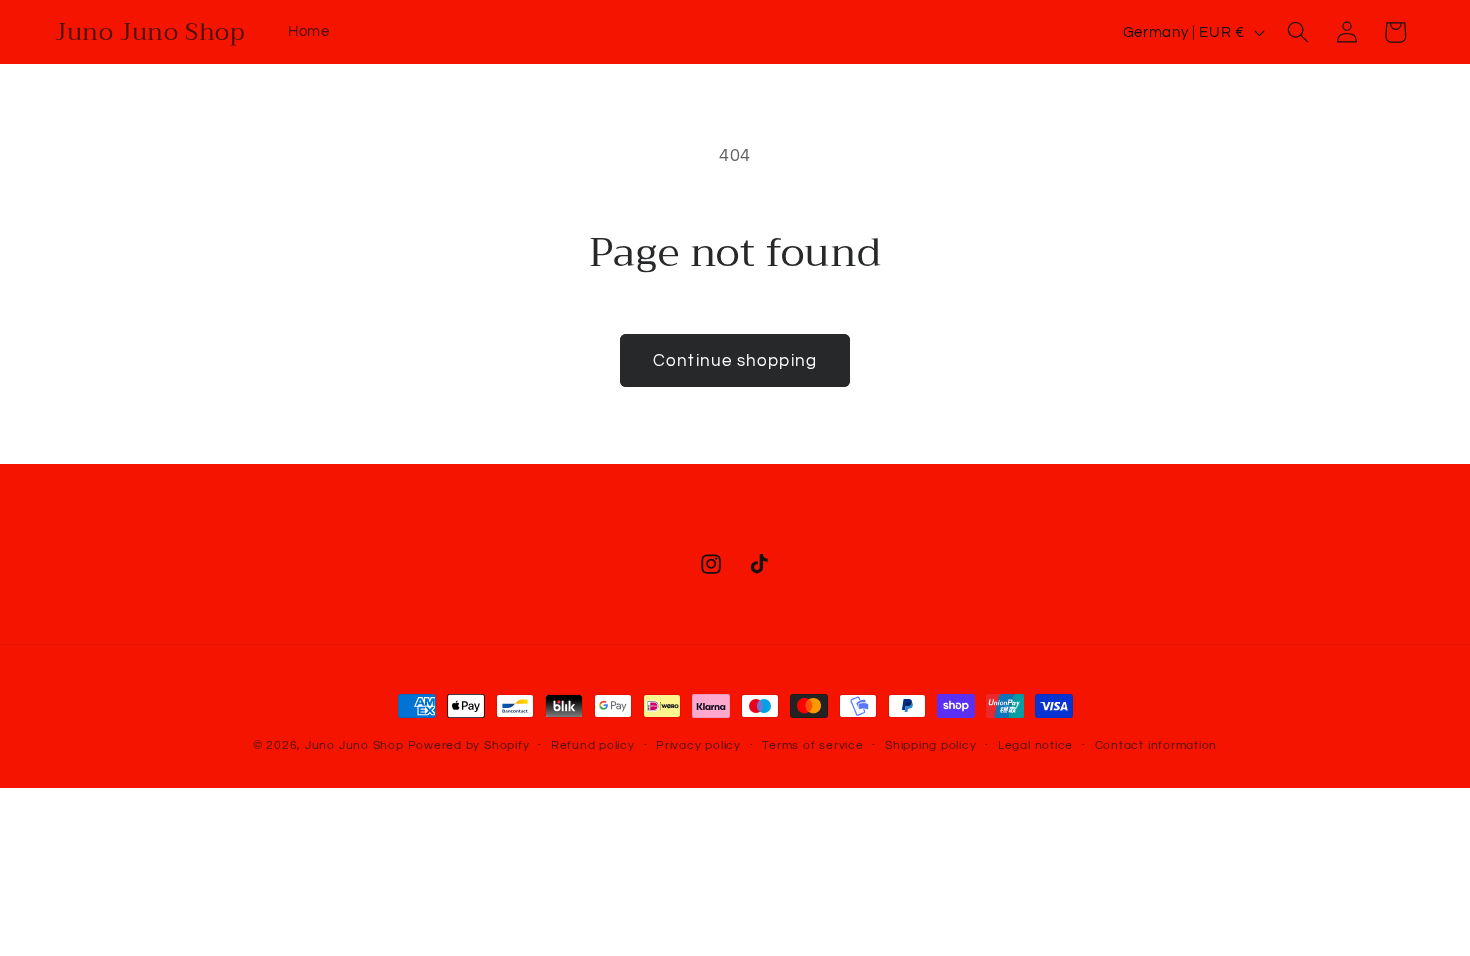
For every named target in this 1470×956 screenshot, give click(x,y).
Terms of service (812, 745)
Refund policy (593, 745)
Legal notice (1035, 745)
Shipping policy (931, 745)
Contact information (1156, 745)
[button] (1298, 32)
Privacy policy (698, 745)
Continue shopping (735, 360)
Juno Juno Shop (354, 745)
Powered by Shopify (469, 745)
